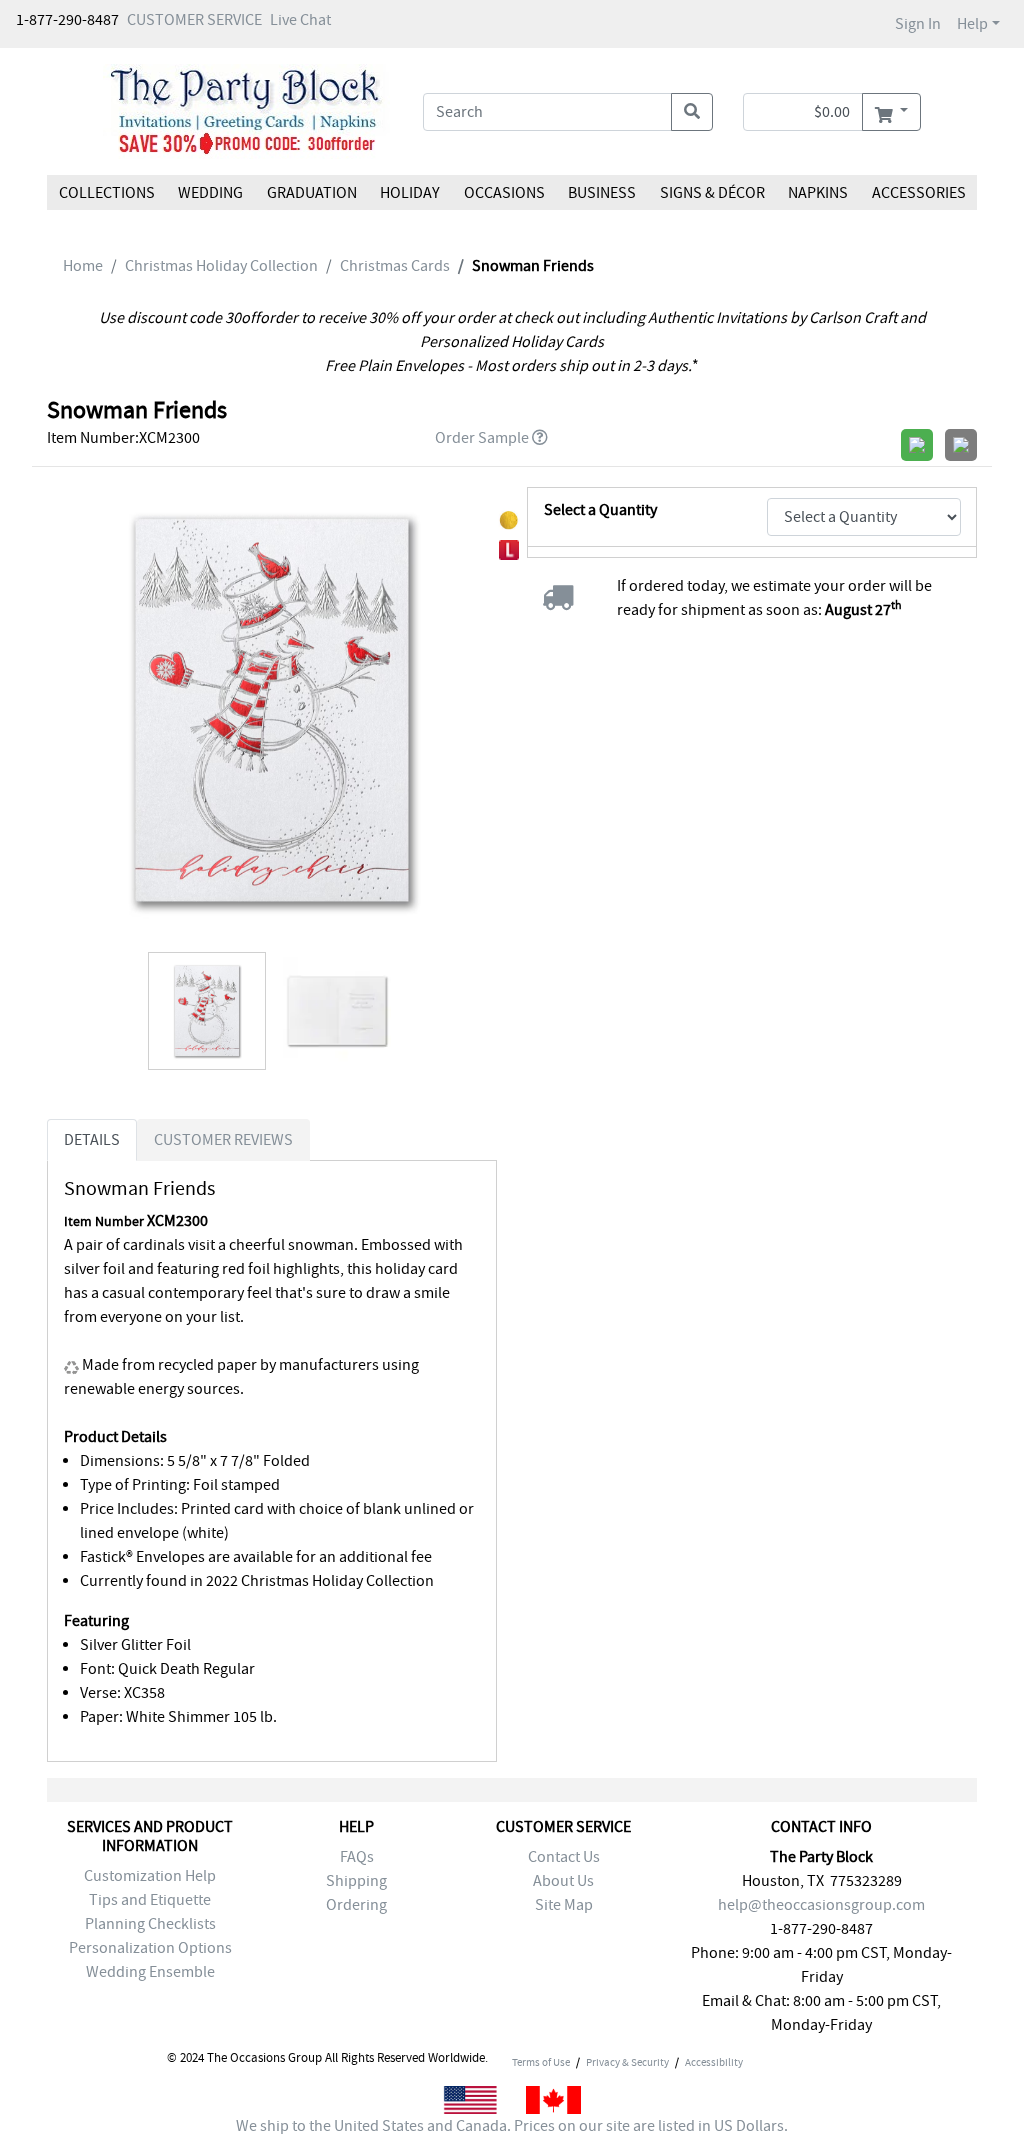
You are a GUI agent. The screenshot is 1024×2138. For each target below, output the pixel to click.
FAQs (357, 1857)
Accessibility (714, 2062)
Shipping (356, 1881)
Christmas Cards (395, 266)
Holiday (410, 193)
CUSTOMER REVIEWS (223, 1140)
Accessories (918, 193)
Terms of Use (541, 2062)
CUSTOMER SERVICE (194, 20)
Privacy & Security (627, 2062)
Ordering (356, 1905)
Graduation (312, 193)
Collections (107, 193)
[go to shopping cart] (891, 112)
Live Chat (300, 20)
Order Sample (482, 438)
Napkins (818, 193)
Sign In (918, 24)
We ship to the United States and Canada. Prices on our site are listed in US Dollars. (512, 2126)
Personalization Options (150, 1948)
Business (602, 193)
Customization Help (150, 1876)
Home (83, 266)
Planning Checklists (150, 1924)
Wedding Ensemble (150, 1972)
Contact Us (564, 1857)
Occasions (504, 193)
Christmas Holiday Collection (221, 266)
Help (972, 24)
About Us (563, 1881)
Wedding (210, 193)
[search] (692, 112)
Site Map (564, 1905)
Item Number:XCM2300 (123, 438)
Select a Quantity (600, 510)
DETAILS (92, 1140)
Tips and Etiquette (150, 1900)
